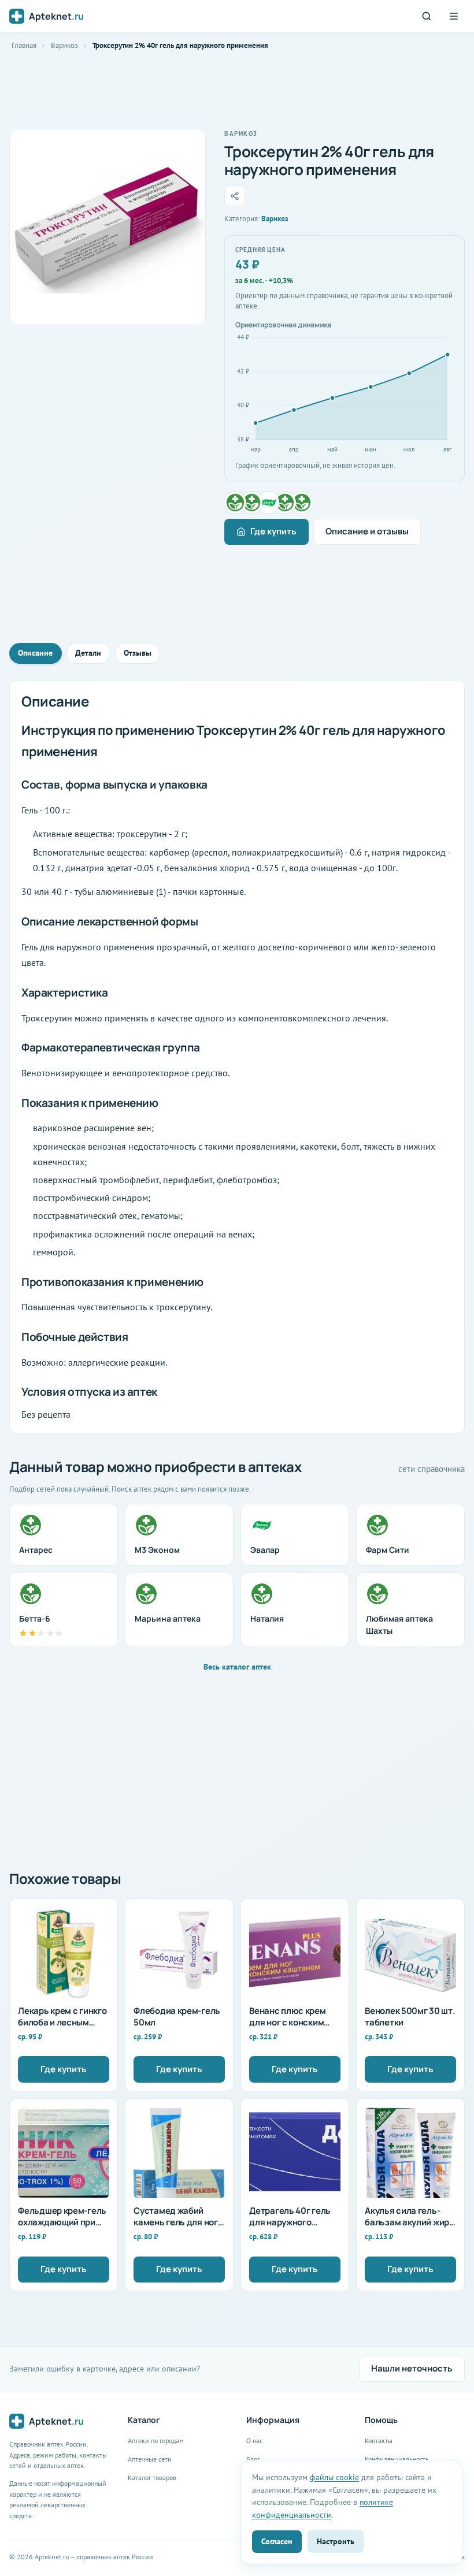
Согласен (277, 2541)
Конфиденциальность (397, 2459)
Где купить (273, 531)
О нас (254, 2441)
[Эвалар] (269, 503)
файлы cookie (334, 2477)
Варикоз (64, 45)
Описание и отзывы (367, 531)
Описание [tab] (35, 653)
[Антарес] (235, 503)
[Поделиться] (235, 196)
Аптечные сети (150, 2459)
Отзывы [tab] (138, 653)
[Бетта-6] (302, 503)
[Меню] (454, 16)
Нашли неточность (412, 2368)
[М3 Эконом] (252, 503)
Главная (24, 45)
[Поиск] (427, 16)
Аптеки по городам (156, 2441)
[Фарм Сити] (285, 503)
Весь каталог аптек (237, 1667)
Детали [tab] (88, 653)
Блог (253, 2459)
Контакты (379, 2441)
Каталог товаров (152, 2478)
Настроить (336, 2541)
